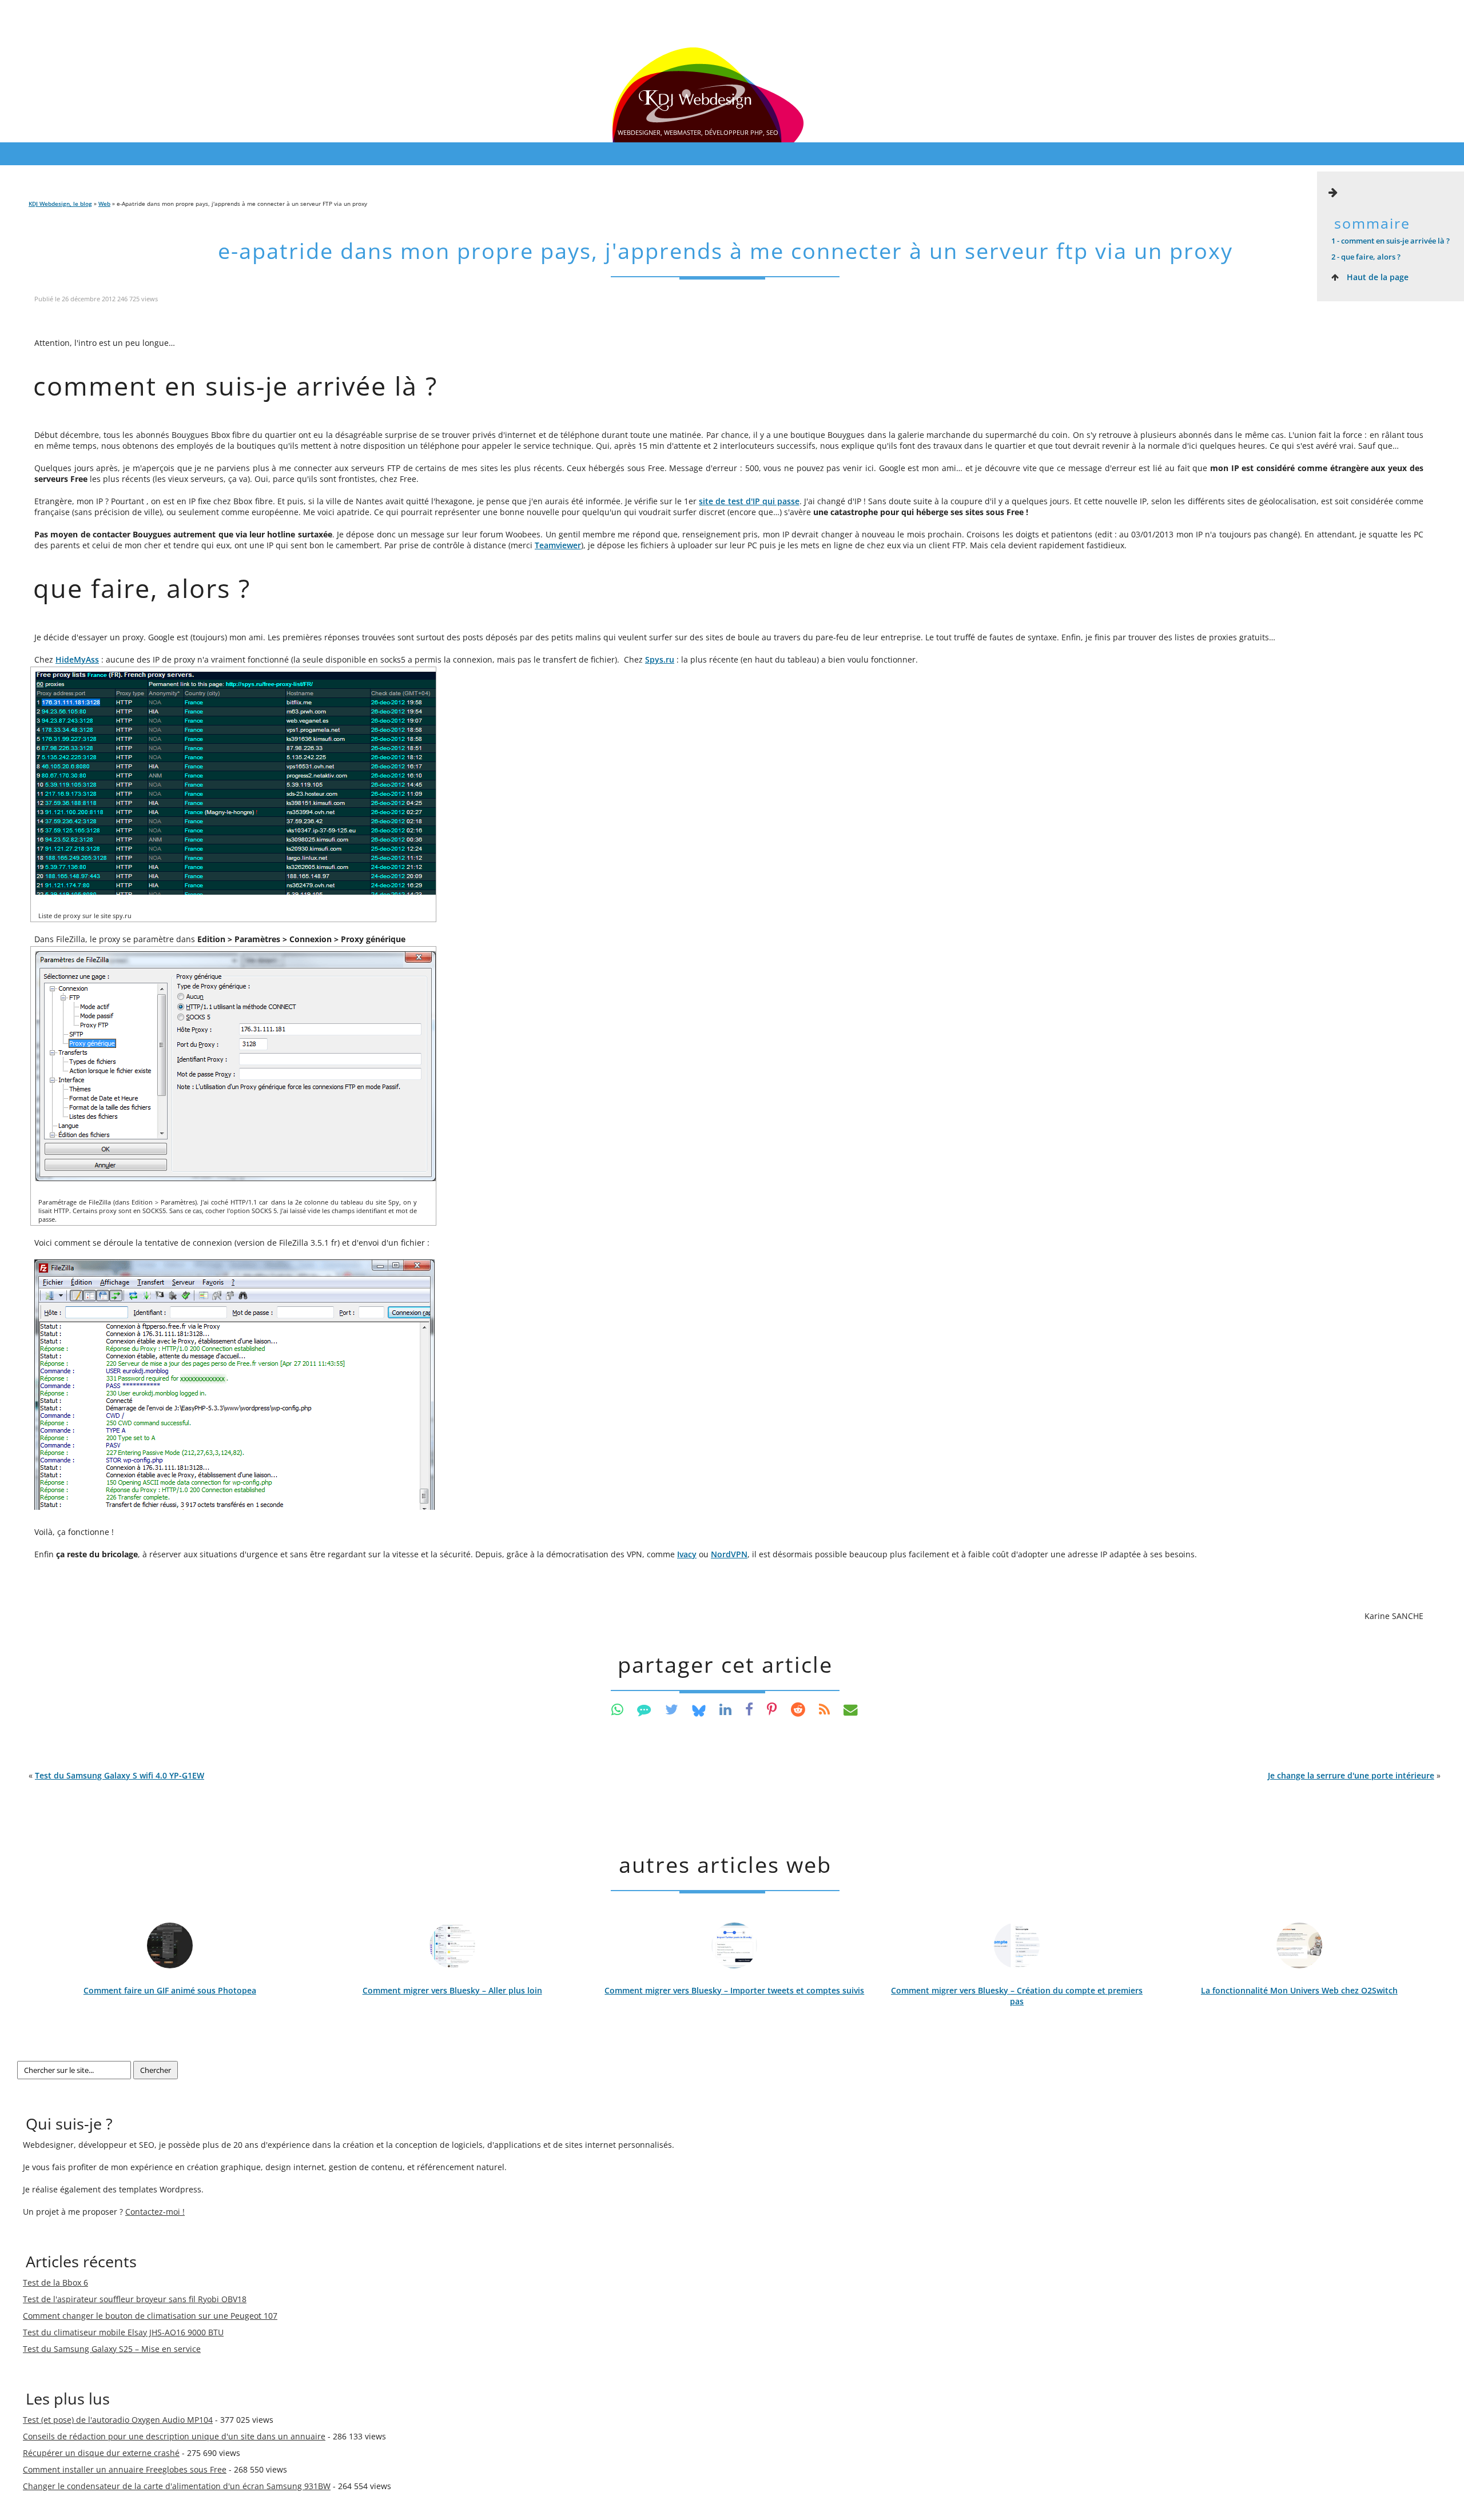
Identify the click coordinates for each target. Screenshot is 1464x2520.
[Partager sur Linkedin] (725, 1709)
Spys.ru (660, 659)
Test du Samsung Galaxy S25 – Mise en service (112, 2349)
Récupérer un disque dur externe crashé (101, 2453)
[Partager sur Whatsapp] (617, 1709)
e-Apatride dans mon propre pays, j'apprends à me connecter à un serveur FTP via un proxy (725, 251)
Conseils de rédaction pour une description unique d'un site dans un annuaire (174, 2436)
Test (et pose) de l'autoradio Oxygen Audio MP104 (118, 2420)
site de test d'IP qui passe (749, 501)
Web (104, 204)
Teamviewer (558, 545)
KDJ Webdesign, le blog (60, 204)
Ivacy (687, 1554)
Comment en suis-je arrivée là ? (1391, 241)
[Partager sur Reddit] (798, 1709)
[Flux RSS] (824, 1709)
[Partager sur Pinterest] (772, 1709)
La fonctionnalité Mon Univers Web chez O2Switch (1299, 1990)
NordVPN (729, 1554)
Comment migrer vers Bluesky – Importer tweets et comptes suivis (734, 1990)
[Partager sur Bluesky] (699, 1709)
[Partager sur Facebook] (749, 1709)
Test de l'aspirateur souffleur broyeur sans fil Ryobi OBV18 (135, 2299)
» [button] (1354, 1775)
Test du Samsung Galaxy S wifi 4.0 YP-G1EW (120, 1775)
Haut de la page (1377, 277)
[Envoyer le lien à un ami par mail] (851, 1709)
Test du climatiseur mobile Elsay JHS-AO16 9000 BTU (123, 2332)
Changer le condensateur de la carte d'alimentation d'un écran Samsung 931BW (177, 2486)
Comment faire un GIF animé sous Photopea (170, 1990)
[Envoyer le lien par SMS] (644, 1709)
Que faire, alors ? (1366, 257)
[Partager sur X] (672, 1709)
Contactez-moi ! (155, 2212)
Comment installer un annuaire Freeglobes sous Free (125, 2469)
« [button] (116, 1775)
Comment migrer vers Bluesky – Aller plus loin (452, 1990)
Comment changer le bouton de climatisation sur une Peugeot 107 (150, 2316)
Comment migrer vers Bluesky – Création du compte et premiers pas (1017, 1996)
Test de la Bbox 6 (55, 2282)
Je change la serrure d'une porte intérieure (1351, 1775)
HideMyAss (77, 659)
